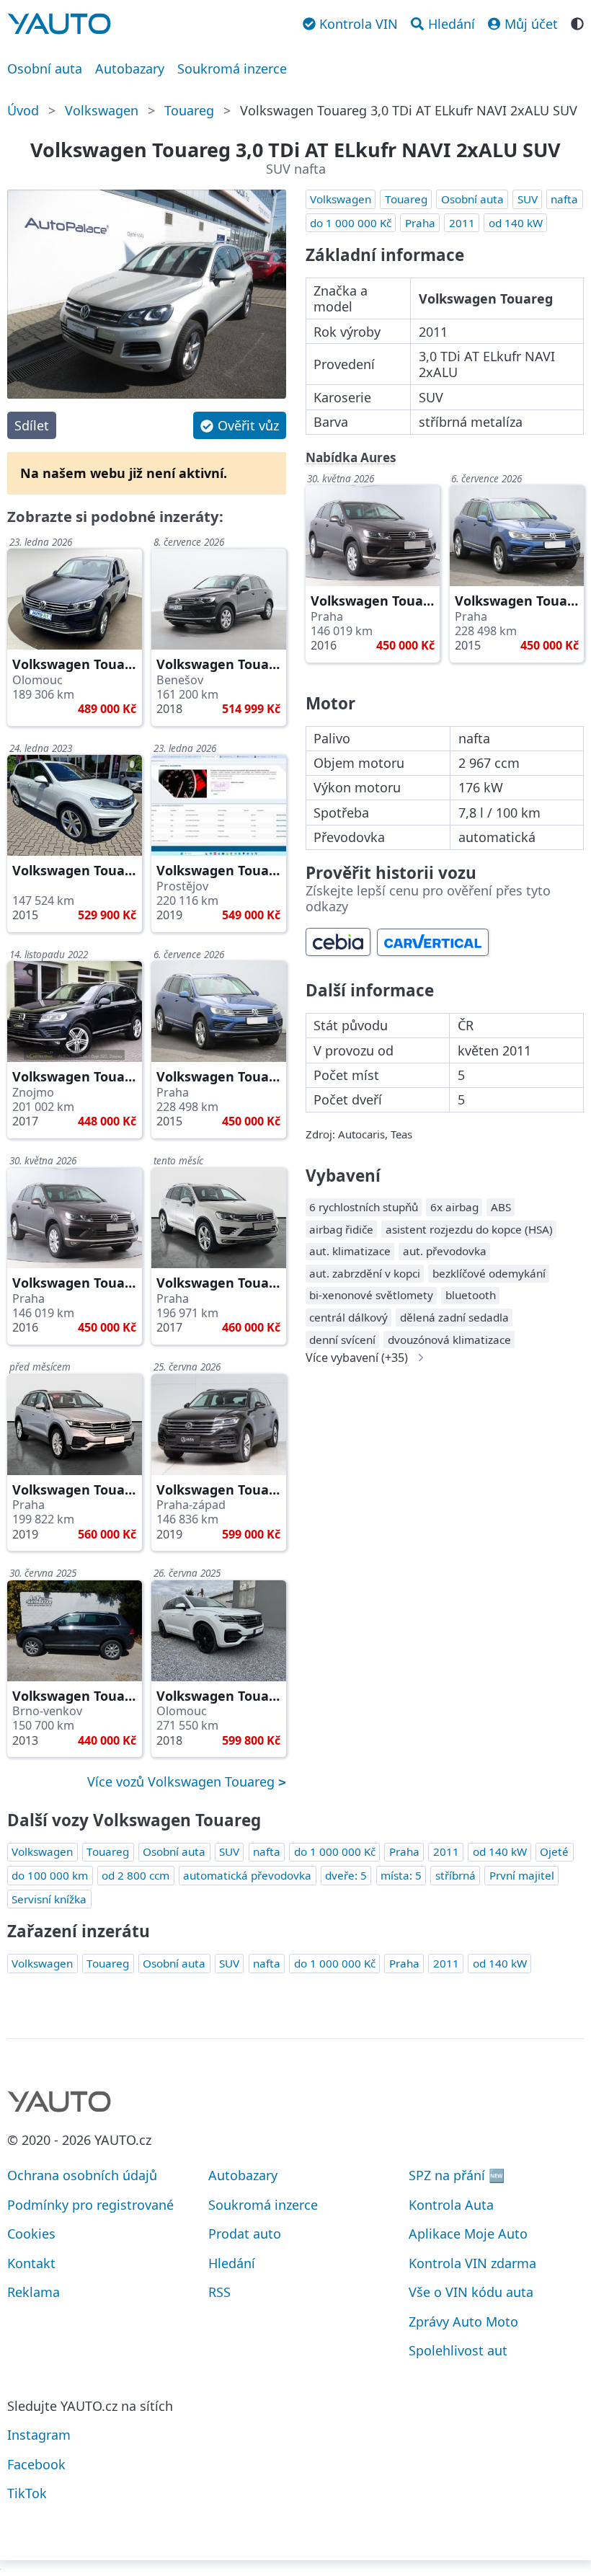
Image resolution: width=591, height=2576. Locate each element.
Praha (420, 223)
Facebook (36, 2464)
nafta (564, 199)
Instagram (39, 2435)
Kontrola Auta (451, 2205)
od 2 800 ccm (135, 1875)
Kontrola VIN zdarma (472, 2263)
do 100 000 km (50, 1875)
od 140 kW (516, 223)
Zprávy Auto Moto (463, 2322)
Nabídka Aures (351, 457)
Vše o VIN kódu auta (471, 2292)
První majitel (522, 1875)
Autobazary (130, 68)
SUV (528, 199)
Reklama (34, 2292)
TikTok (27, 2493)
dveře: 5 (346, 1875)
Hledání (232, 2263)
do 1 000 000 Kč (351, 223)
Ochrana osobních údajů (82, 2175)
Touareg (189, 110)
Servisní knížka (49, 1899)
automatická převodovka (247, 1875)
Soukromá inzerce (232, 68)
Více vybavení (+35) (357, 1358)
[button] (239, 425)
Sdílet (32, 425)
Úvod (23, 110)
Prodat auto (245, 2234)
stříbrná (456, 1875)
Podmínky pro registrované (90, 2205)
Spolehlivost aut (458, 2350)
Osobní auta (45, 68)
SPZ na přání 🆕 (457, 2175)
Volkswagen (102, 110)
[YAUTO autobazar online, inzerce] (59, 24)
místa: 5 (401, 1875)
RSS (219, 2292)
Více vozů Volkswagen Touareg (183, 1781)
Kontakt (31, 2263)
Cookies (31, 2234)
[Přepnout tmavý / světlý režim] (577, 22)
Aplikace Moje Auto (468, 2234)
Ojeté (554, 1851)
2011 (462, 223)
